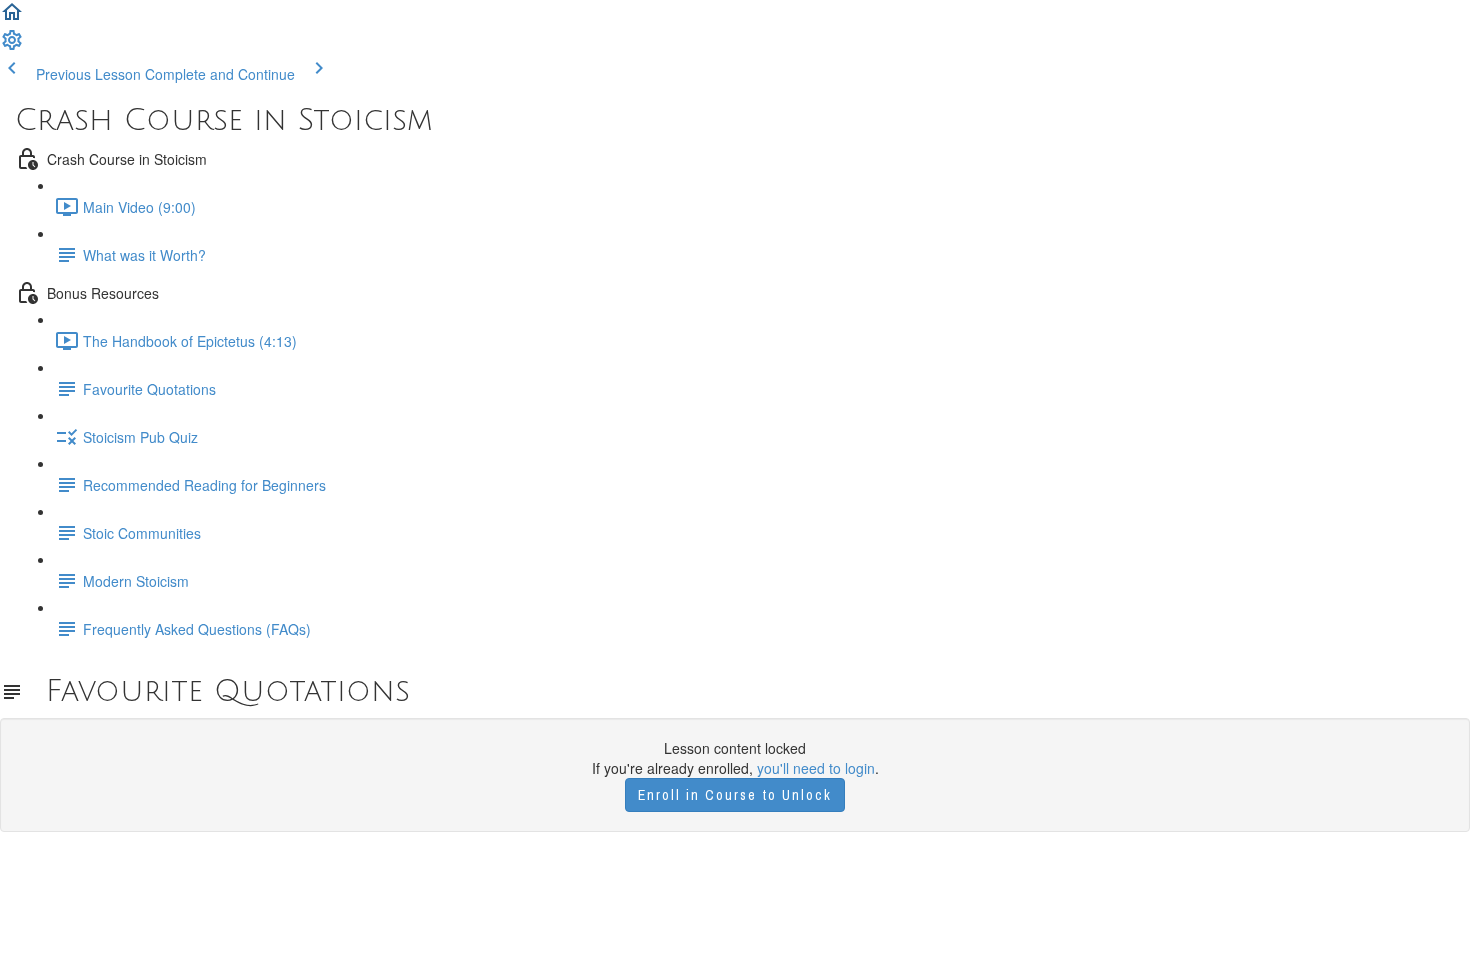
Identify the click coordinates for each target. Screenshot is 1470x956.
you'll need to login (816, 768)
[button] (12, 18)
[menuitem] (12, 46)
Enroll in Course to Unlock (735, 795)
